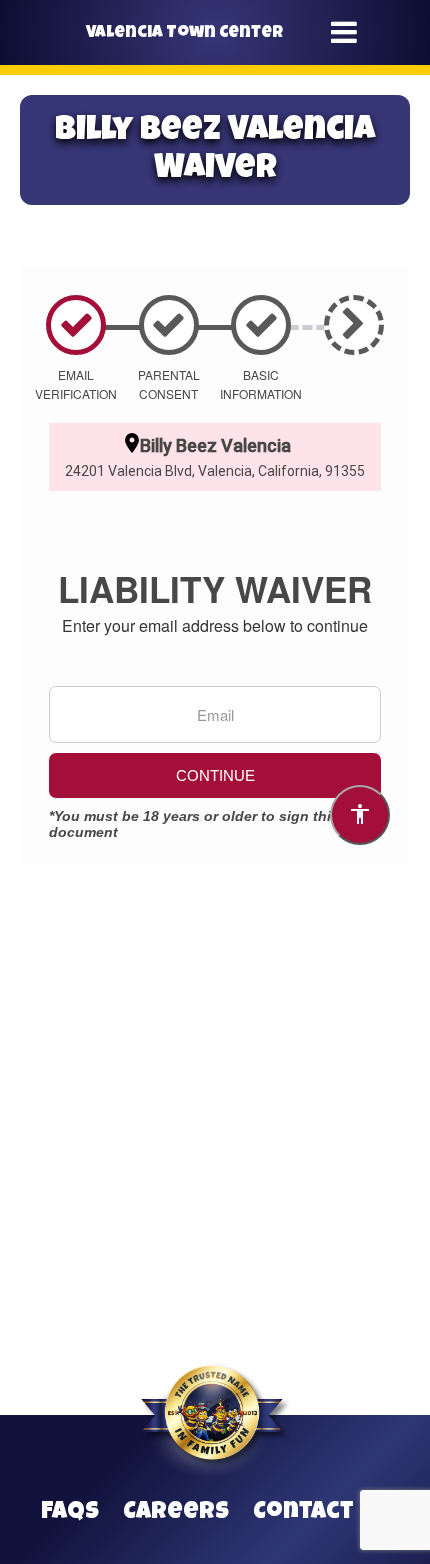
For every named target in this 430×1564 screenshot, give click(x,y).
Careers (176, 1513)
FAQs (70, 1513)
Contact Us (321, 1513)
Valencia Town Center (184, 33)
